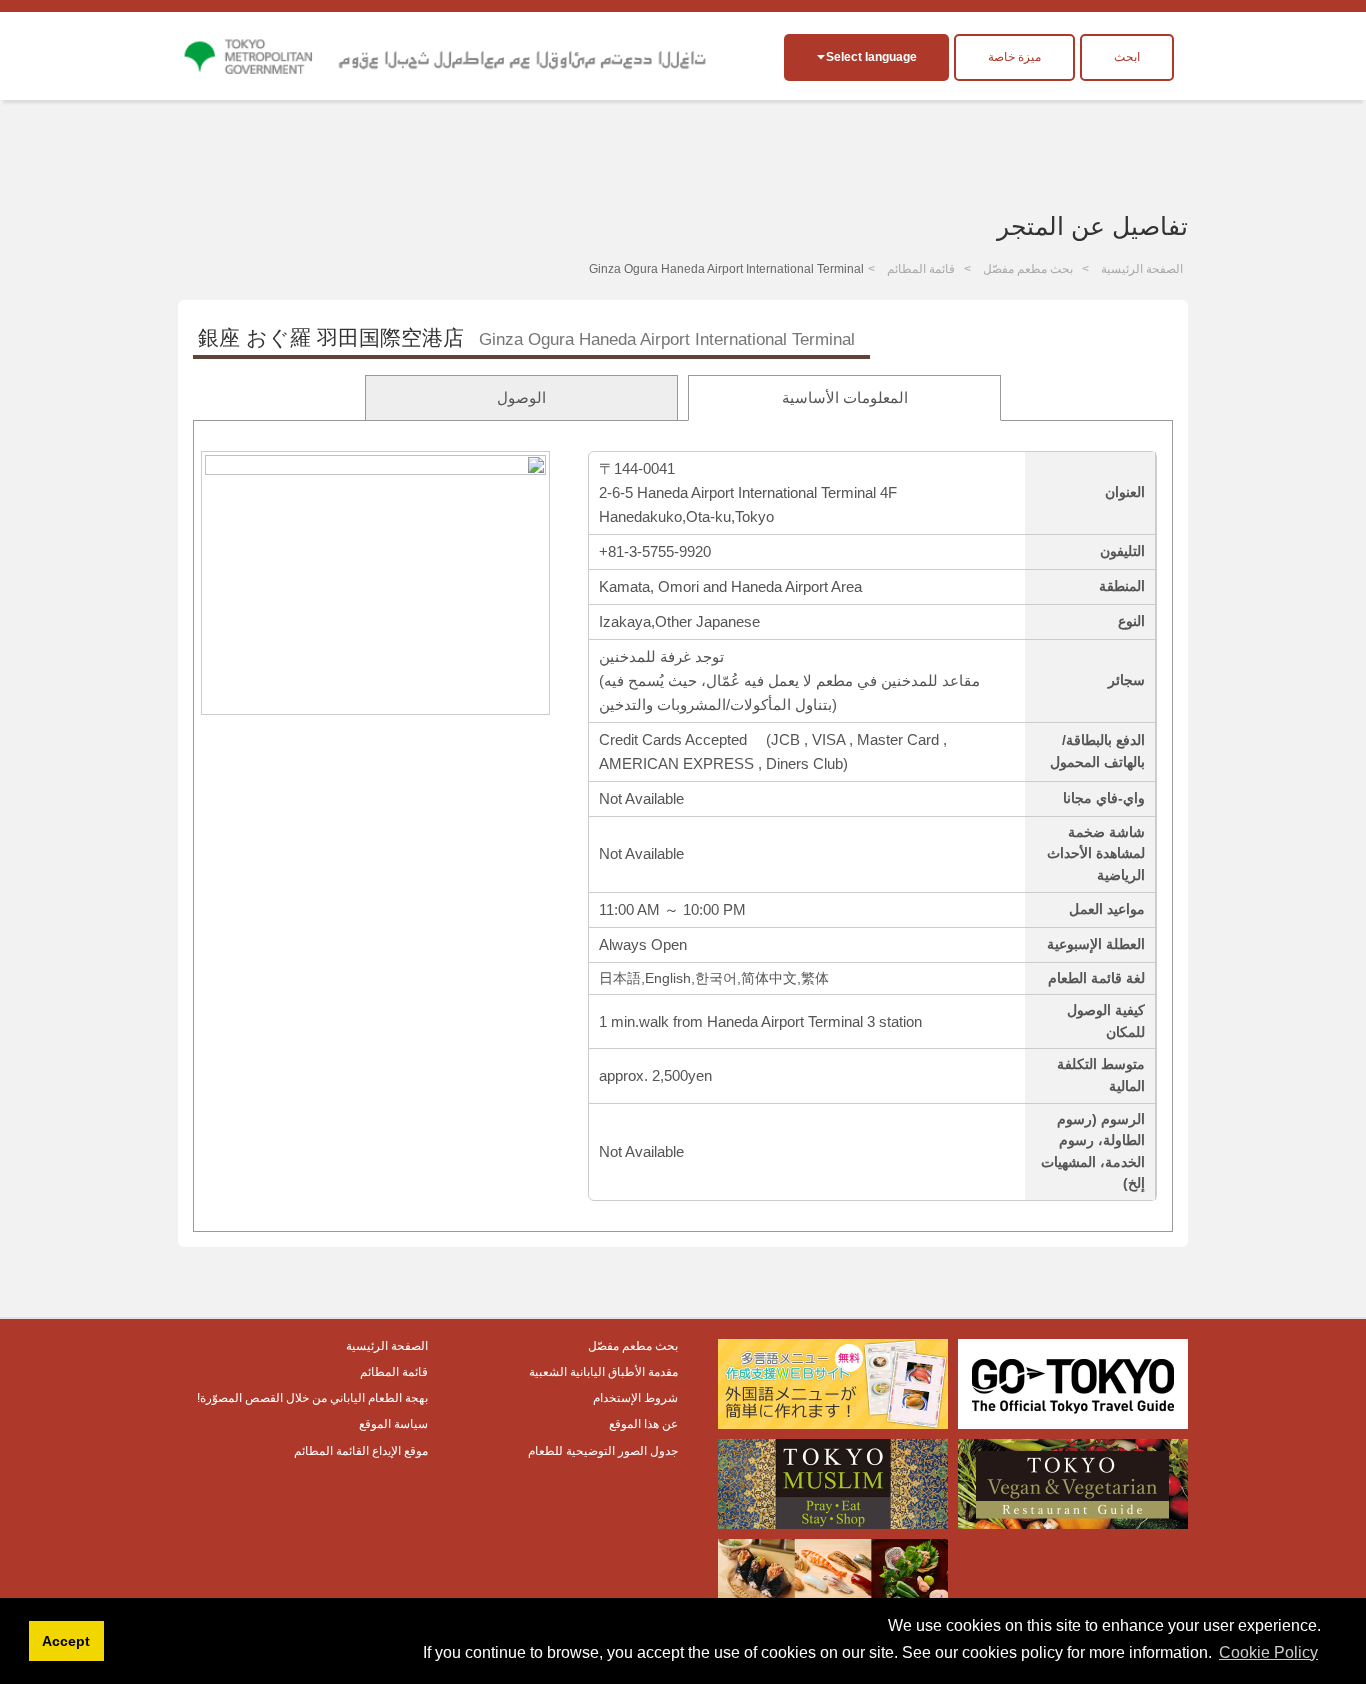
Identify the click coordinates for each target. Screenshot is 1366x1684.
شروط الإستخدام (635, 1398)
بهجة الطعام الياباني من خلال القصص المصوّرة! (312, 1398)
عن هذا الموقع (643, 1424)
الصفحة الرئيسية (1142, 269)
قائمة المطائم (921, 269)
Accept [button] (66, 1641)
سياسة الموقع (393, 1424)
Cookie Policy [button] (1268, 1652)
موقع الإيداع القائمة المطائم (361, 1451)
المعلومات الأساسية (845, 397)
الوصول (521, 397)
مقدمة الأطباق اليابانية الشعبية (603, 1372)
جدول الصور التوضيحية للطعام (603, 1451)
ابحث (1127, 57)
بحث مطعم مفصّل (1028, 269)
